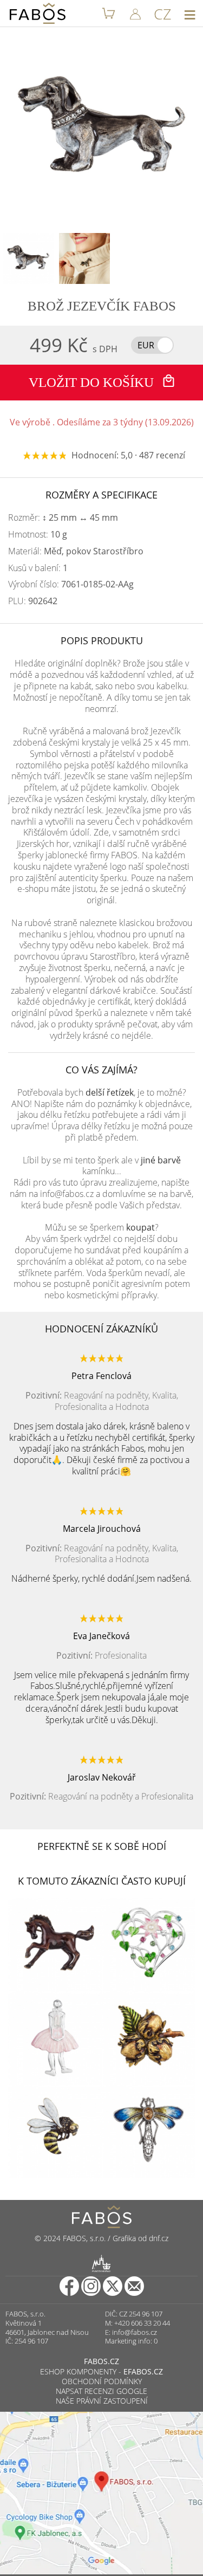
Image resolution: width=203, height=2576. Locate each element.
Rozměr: (63, 518)
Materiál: (76, 551)
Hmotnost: (38, 535)
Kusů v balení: (38, 568)
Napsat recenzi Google (101, 2391)
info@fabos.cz (135, 2332)
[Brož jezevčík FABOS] (28, 258)
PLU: (33, 601)
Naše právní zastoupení (102, 2401)
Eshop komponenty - (101, 2371)
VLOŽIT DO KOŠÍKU (93, 382)
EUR (146, 345)
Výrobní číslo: (71, 584)
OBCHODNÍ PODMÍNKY (102, 2381)
